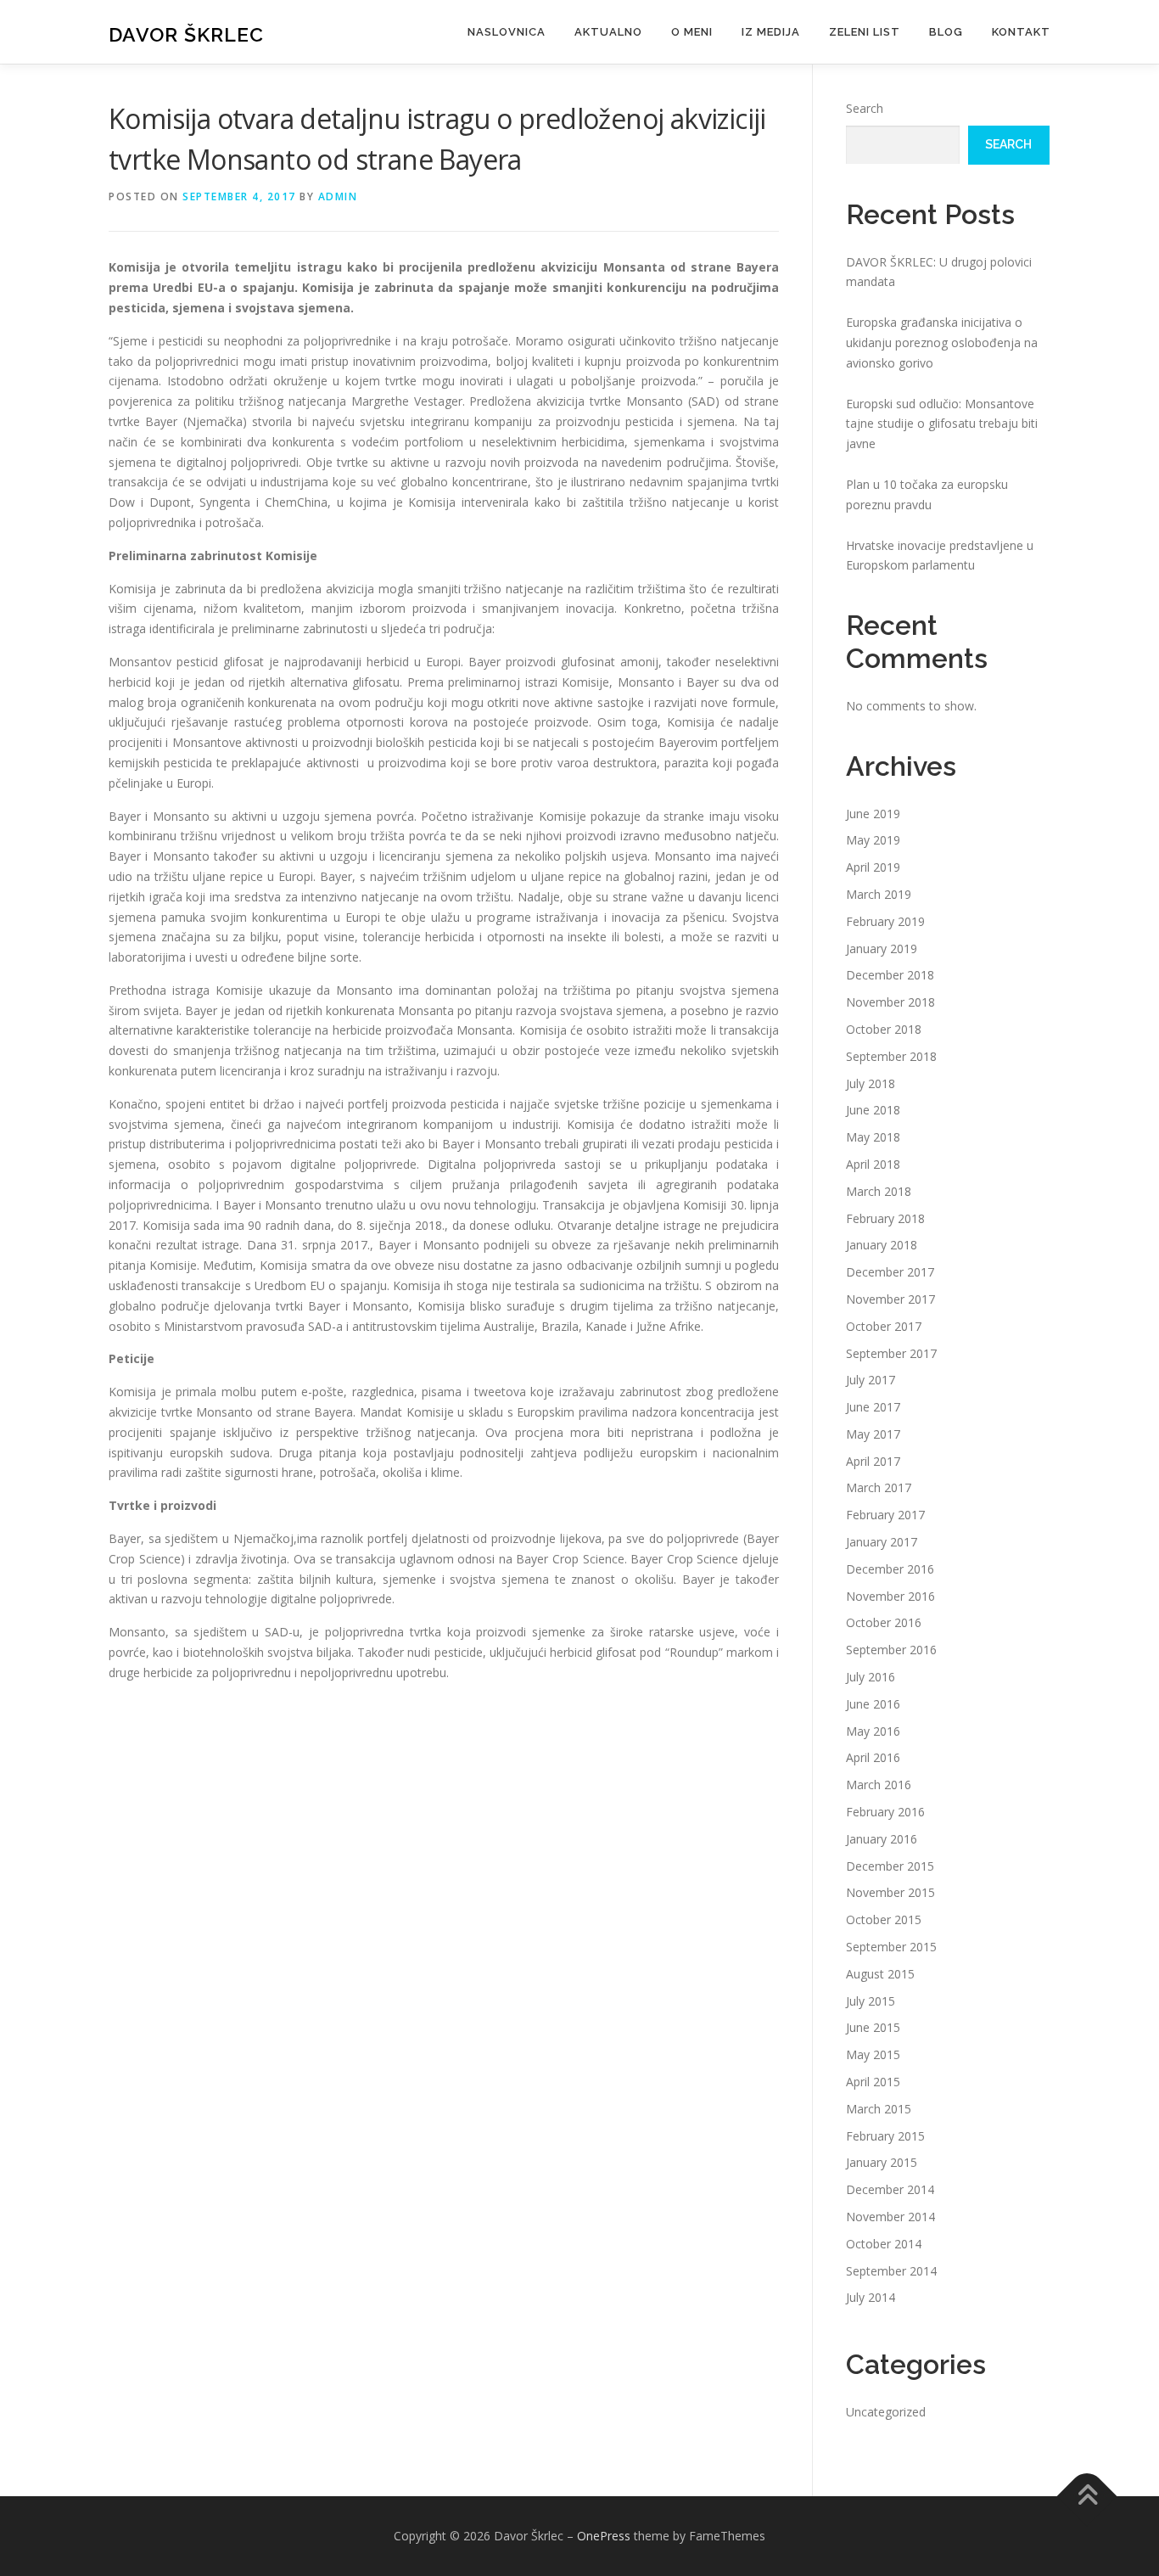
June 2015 (873, 2027)
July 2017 (871, 1380)
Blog (946, 32)
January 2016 (882, 1839)
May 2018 (873, 1137)
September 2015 (891, 1947)
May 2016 (873, 1731)
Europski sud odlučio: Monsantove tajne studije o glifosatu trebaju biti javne (942, 424)
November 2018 (890, 1002)
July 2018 (871, 1083)
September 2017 (891, 1353)
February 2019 (885, 921)
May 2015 (873, 2054)
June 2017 (873, 1407)
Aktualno (608, 32)
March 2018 (879, 1191)
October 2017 (884, 1326)
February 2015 (885, 2136)
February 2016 (885, 1812)
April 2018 (873, 1164)
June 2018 (873, 1110)
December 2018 (890, 975)
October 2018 (884, 1029)
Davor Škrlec (186, 34)
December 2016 (890, 1569)
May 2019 (873, 840)
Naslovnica (507, 32)
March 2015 (879, 2109)
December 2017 (890, 1272)
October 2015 (884, 1919)
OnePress (604, 2536)
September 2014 (891, 2271)
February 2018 (885, 1218)
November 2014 (890, 2217)
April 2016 (873, 1757)
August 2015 (880, 1974)
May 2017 (873, 1434)
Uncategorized (886, 2412)
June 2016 (873, 1704)
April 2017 (873, 1461)
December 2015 (890, 1866)
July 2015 (871, 2001)
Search (865, 108)
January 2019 (882, 948)
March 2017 (879, 1487)
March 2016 (879, 1785)
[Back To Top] (1087, 2497)
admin (338, 196)
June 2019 (873, 814)
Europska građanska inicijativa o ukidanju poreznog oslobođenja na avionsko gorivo (942, 342)
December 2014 (890, 2189)
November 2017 (890, 1299)
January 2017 (882, 1542)
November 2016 (890, 1596)
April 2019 (873, 867)
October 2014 (884, 2244)
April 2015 (873, 2082)
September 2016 (891, 1650)
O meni (692, 32)
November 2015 (890, 1892)
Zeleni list (865, 32)
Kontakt (1021, 32)
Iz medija (771, 32)
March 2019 (879, 894)
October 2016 (884, 1622)
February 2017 (885, 1515)
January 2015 (882, 2162)
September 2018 (891, 1056)
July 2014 (871, 2297)
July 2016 (871, 1677)
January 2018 (882, 1245)
